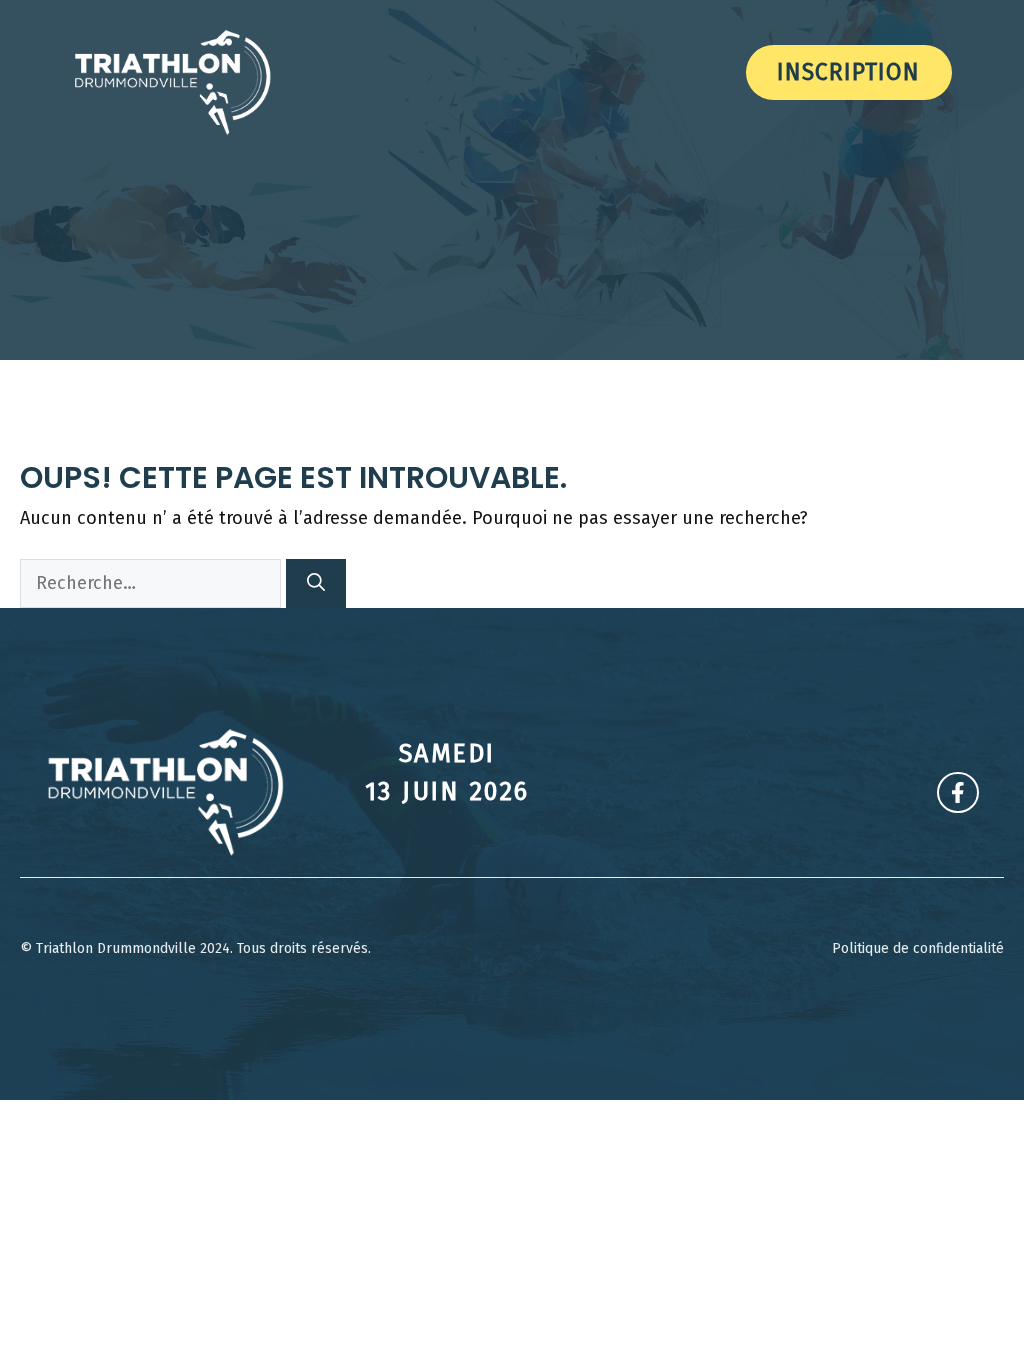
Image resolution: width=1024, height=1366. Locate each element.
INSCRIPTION (848, 72)
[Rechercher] (316, 583)
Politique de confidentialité (918, 948)
